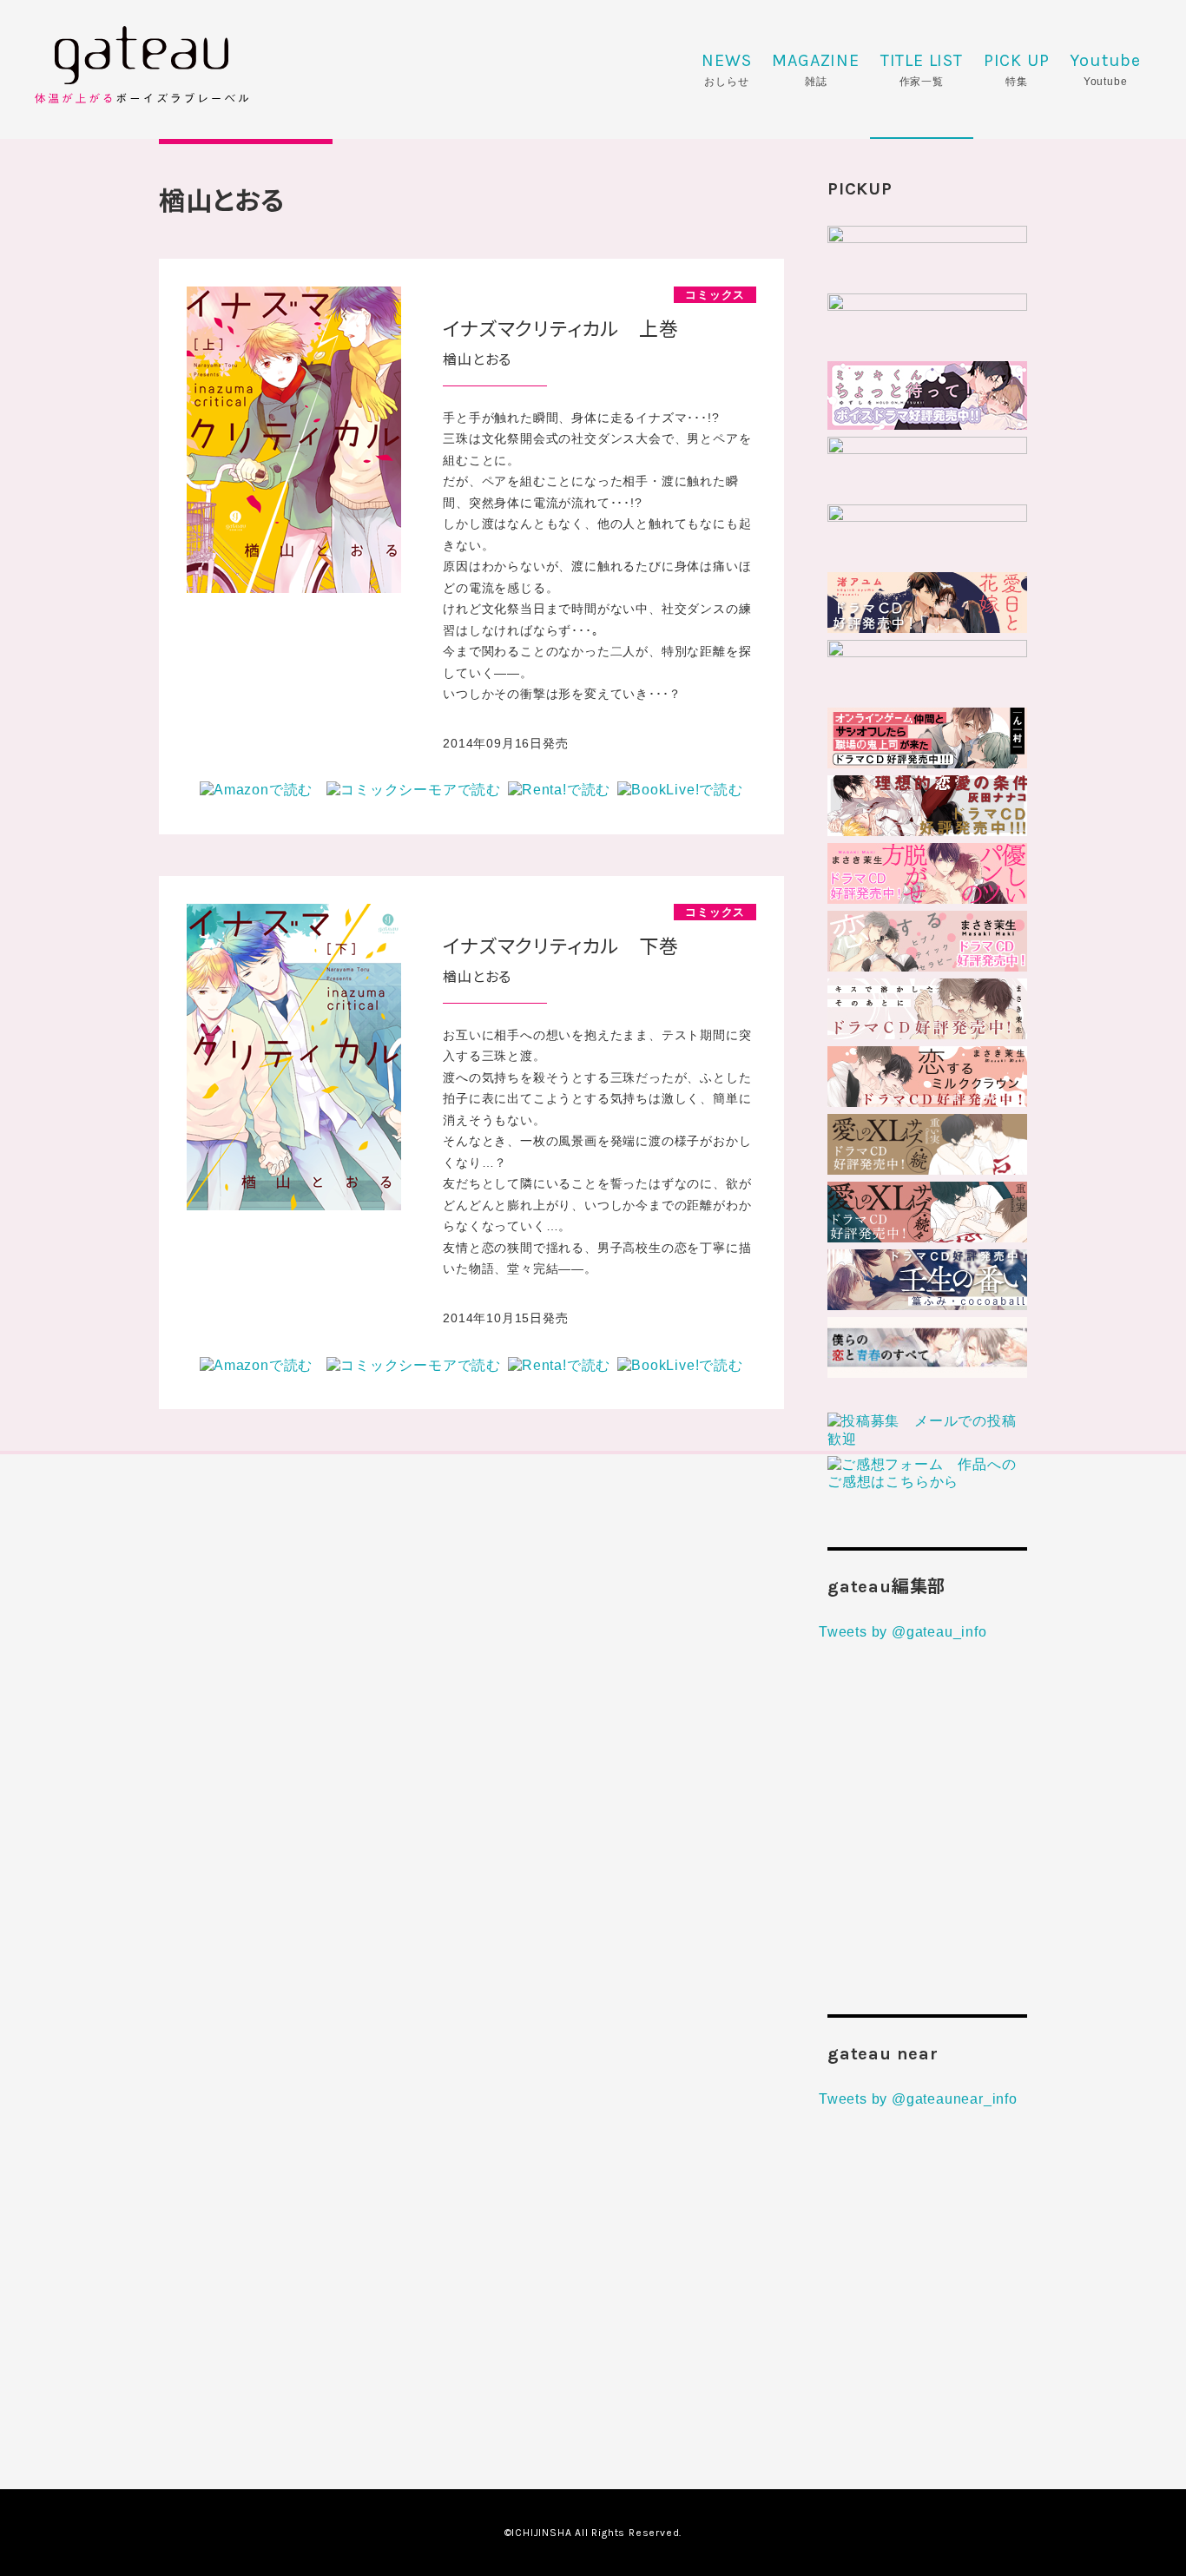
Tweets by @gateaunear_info (918, 2099)
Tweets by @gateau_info (903, 1632)
